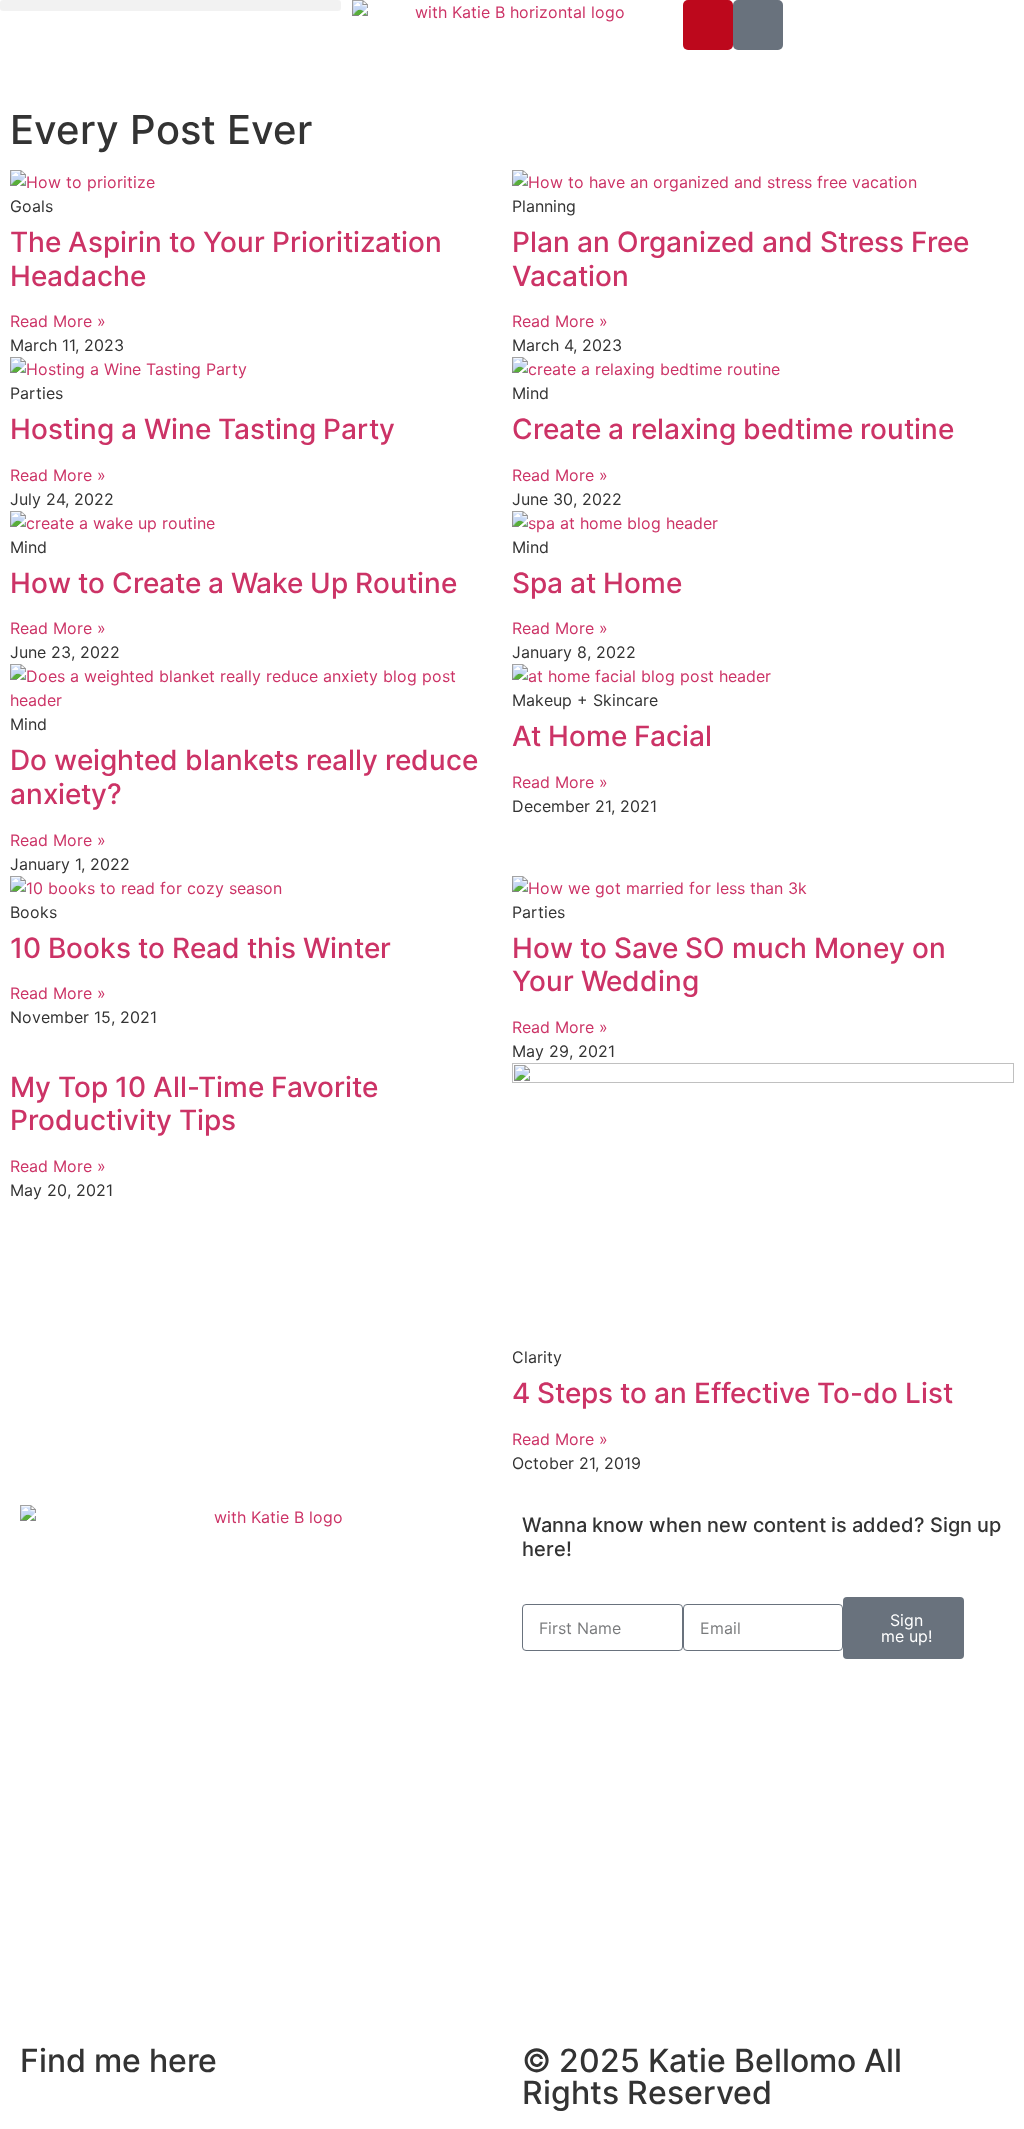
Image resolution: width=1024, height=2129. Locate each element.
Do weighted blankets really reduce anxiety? (244, 777)
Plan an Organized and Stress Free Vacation (740, 259)
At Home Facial (612, 736)
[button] (170, 5)
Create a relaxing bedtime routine (733, 429)
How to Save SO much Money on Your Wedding (729, 965)
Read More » (58, 321)
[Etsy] (758, 25)
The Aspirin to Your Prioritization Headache (226, 259)
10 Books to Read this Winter (200, 948)
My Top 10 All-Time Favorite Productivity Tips (194, 1104)
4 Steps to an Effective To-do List (732, 1393)
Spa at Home (597, 583)
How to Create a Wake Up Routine (233, 583)
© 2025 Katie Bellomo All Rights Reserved (712, 2076)
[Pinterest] (708, 25)
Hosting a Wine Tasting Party (202, 429)
